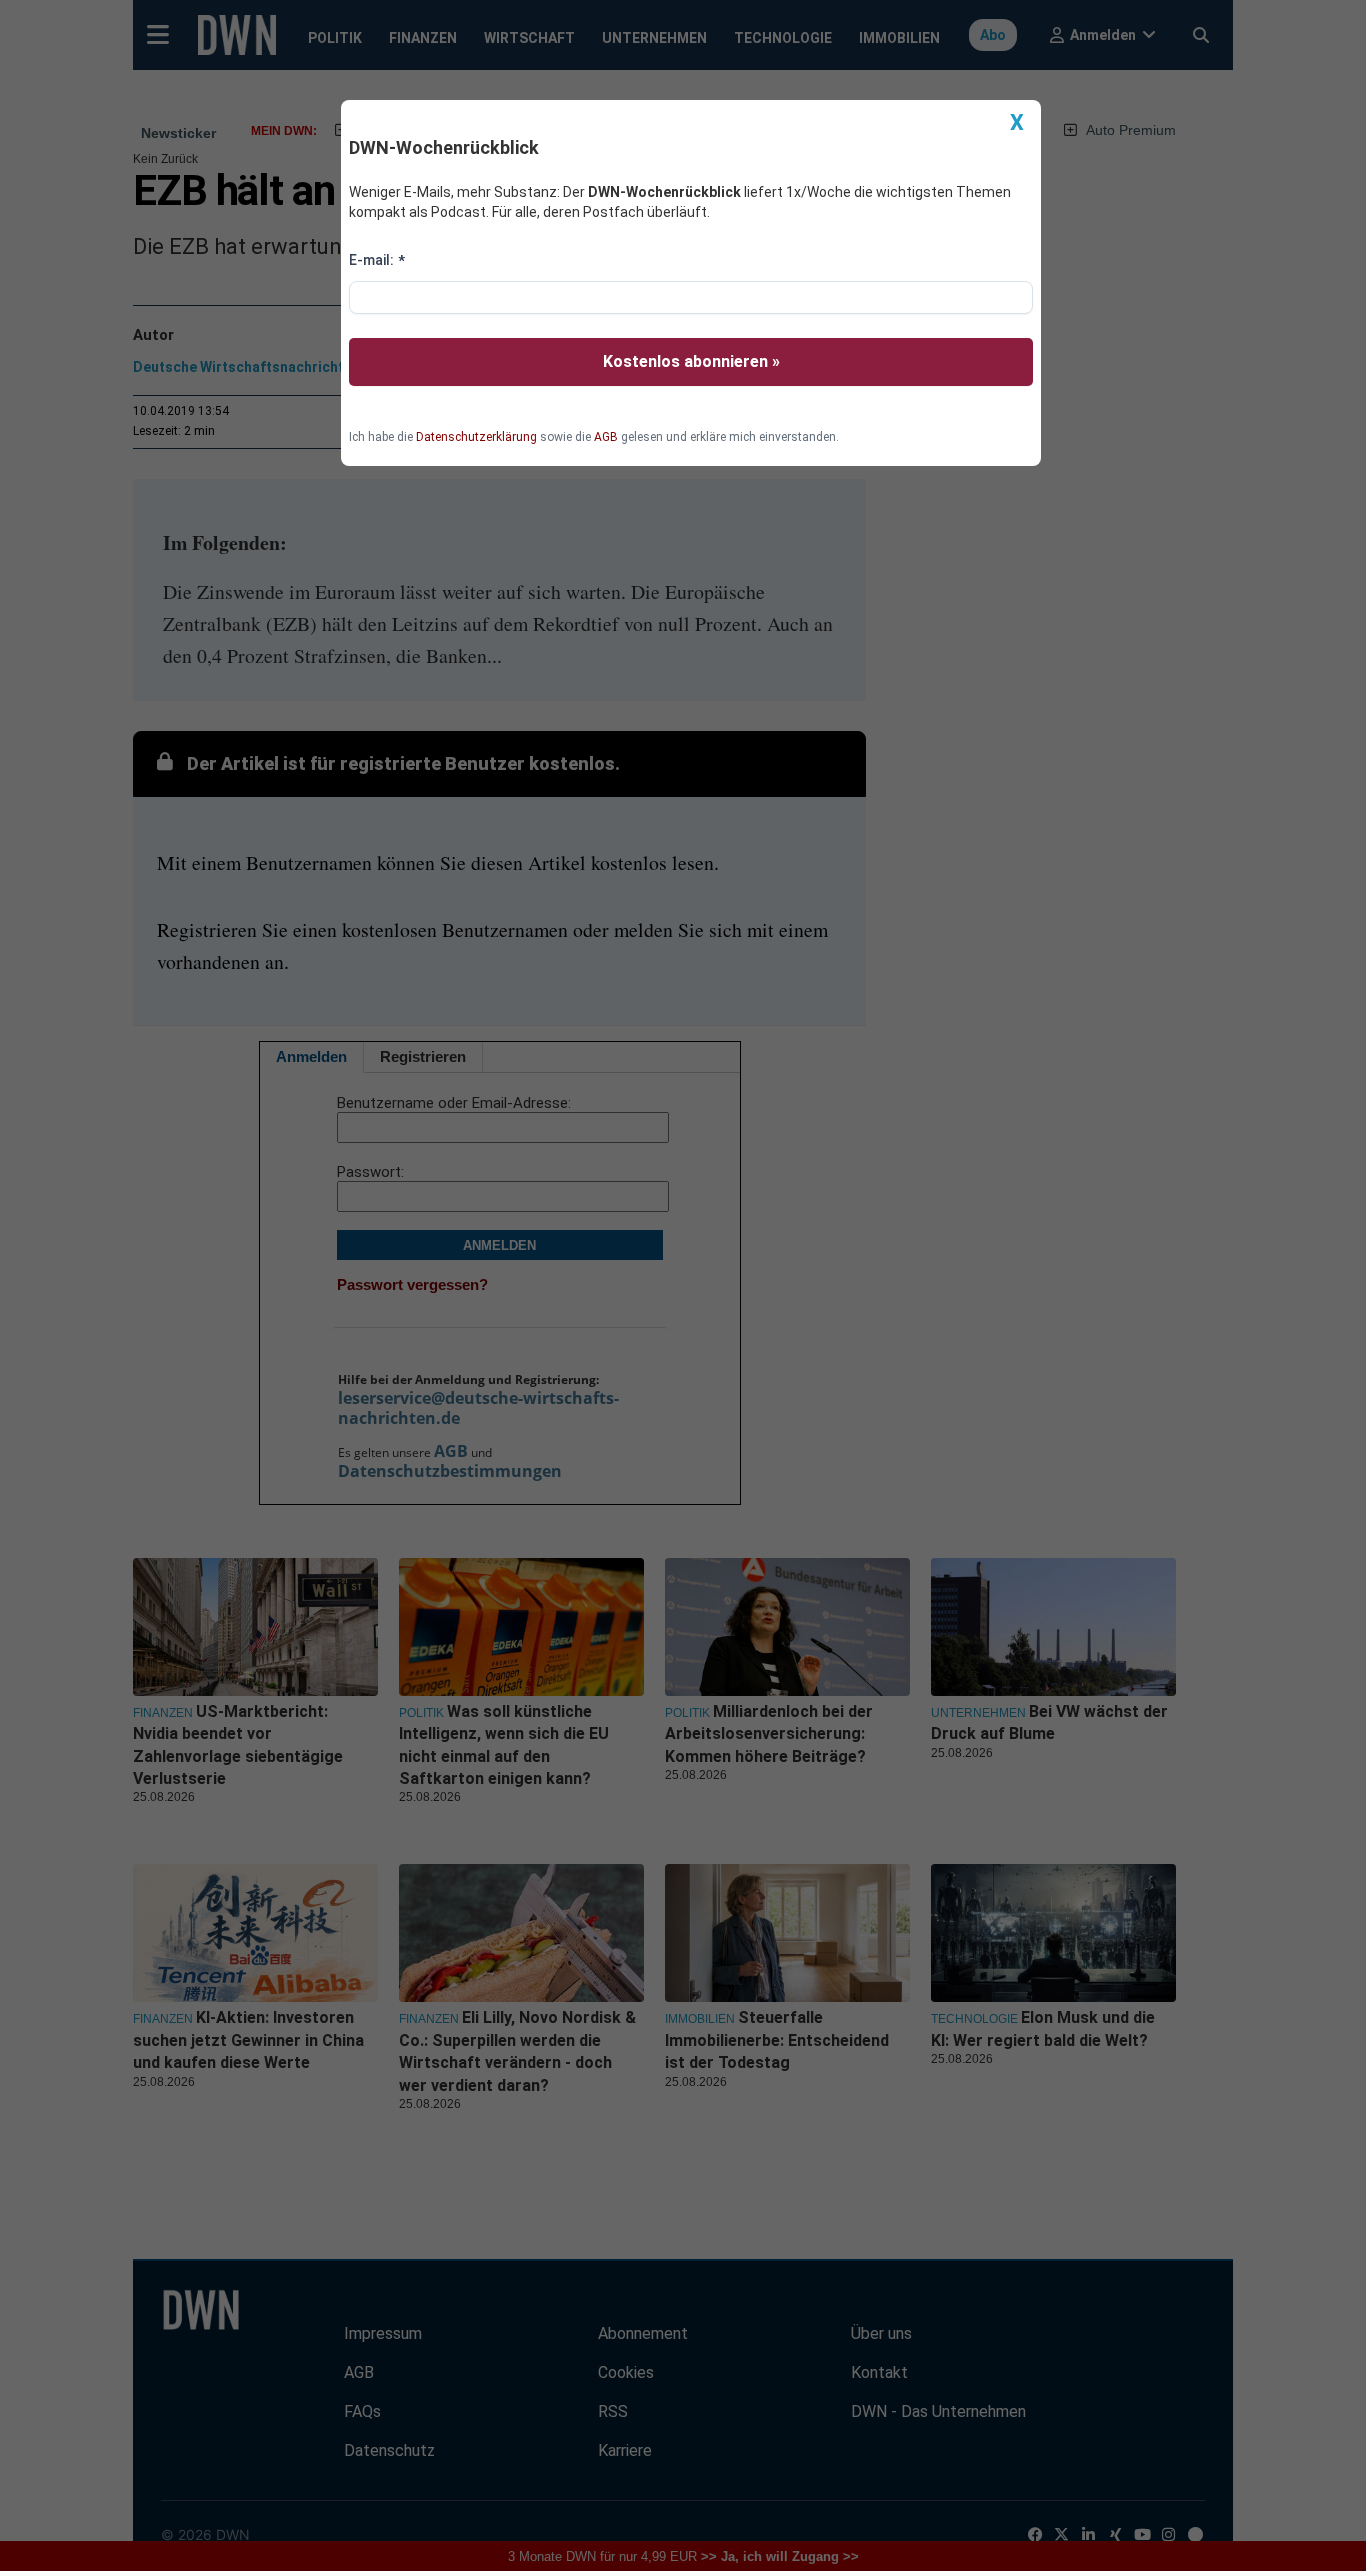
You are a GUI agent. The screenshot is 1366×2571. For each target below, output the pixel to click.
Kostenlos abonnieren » (691, 361)
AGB (606, 437)
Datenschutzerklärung (476, 437)
